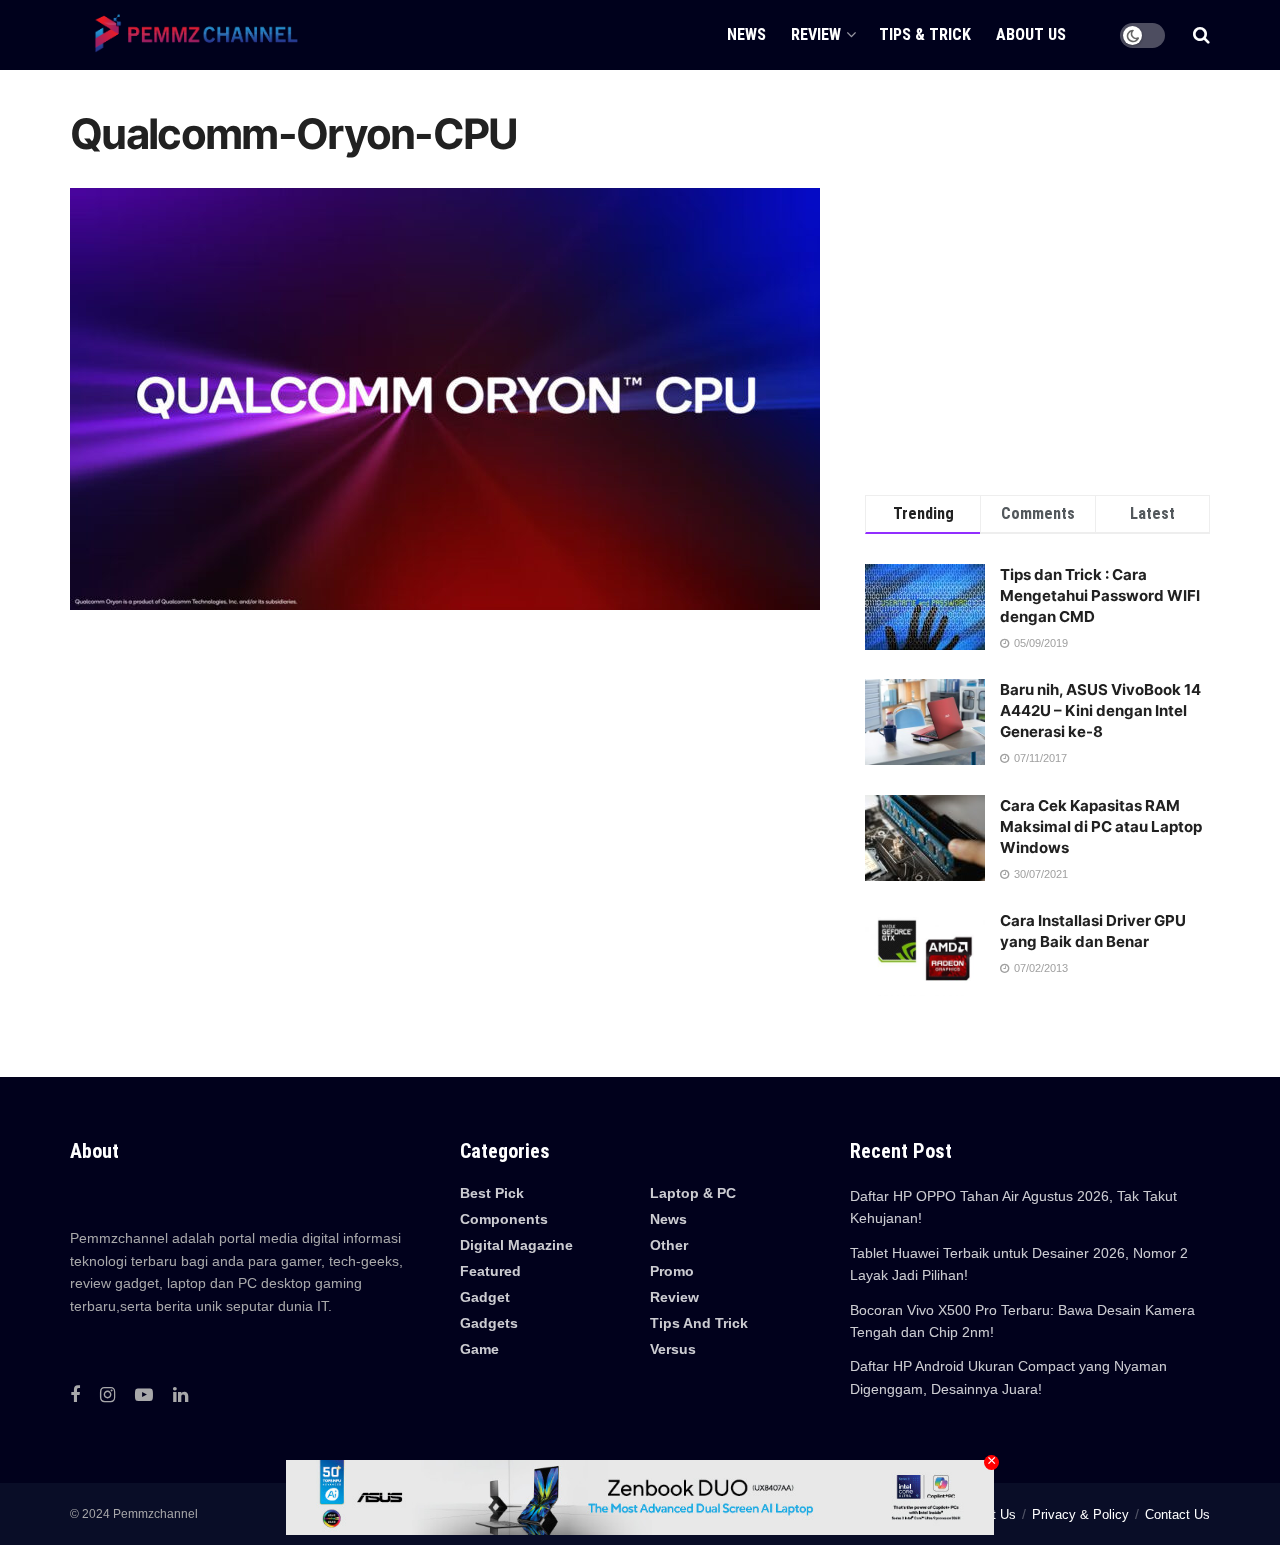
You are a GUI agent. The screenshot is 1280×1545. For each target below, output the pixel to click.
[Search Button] (1201, 35)
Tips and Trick (699, 1323)
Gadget (485, 1297)
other (669, 1245)
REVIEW (816, 34)
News (668, 1219)
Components (504, 1219)
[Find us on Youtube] (144, 1395)
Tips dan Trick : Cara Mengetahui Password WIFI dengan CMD (1100, 595)
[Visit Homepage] (190, 35)
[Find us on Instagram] (107, 1395)
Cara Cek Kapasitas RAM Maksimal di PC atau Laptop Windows (1101, 826)
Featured (490, 1271)
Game (479, 1349)
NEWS (746, 34)
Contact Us (1177, 1514)
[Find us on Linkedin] (180, 1395)
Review (674, 1297)
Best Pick (492, 1193)
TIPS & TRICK (925, 34)
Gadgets (489, 1323)
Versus (673, 1349)
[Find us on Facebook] (75, 1395)
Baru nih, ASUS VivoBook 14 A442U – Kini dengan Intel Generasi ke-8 (1100, 710)
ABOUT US (1031, 34)
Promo (672, 1271)
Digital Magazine (516, 1245)
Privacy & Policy (1080, 1514)
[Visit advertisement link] (1037, 282)
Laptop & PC (693, 1193)
